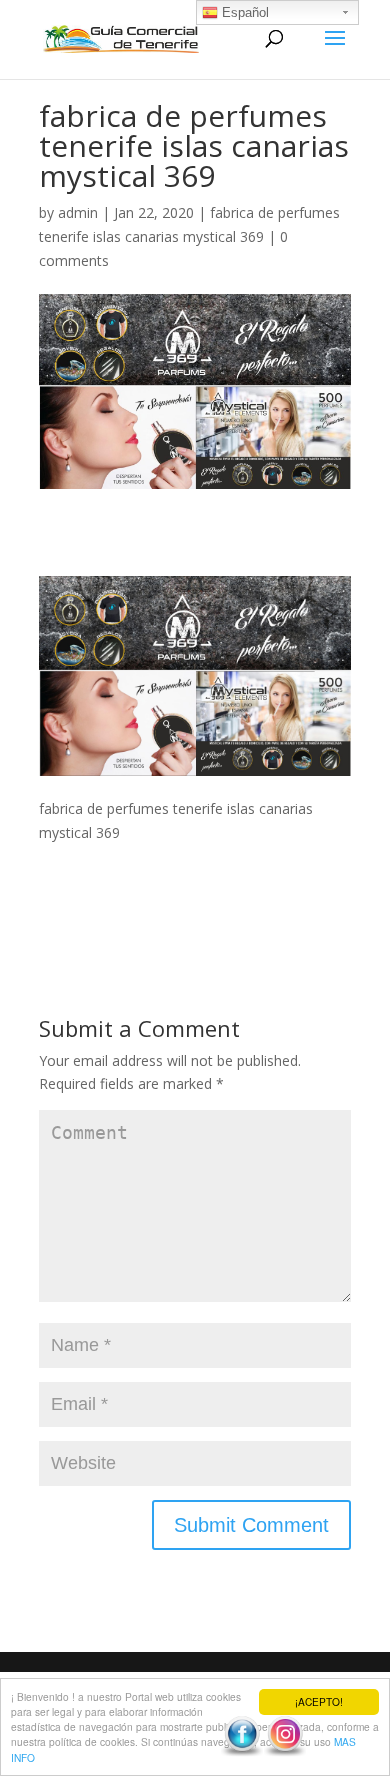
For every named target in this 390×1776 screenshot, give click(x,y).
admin (78, 212)
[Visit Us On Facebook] (241, 1751)
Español (243, 12)
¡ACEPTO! (319, 1701)
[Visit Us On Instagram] (284, 1751)
